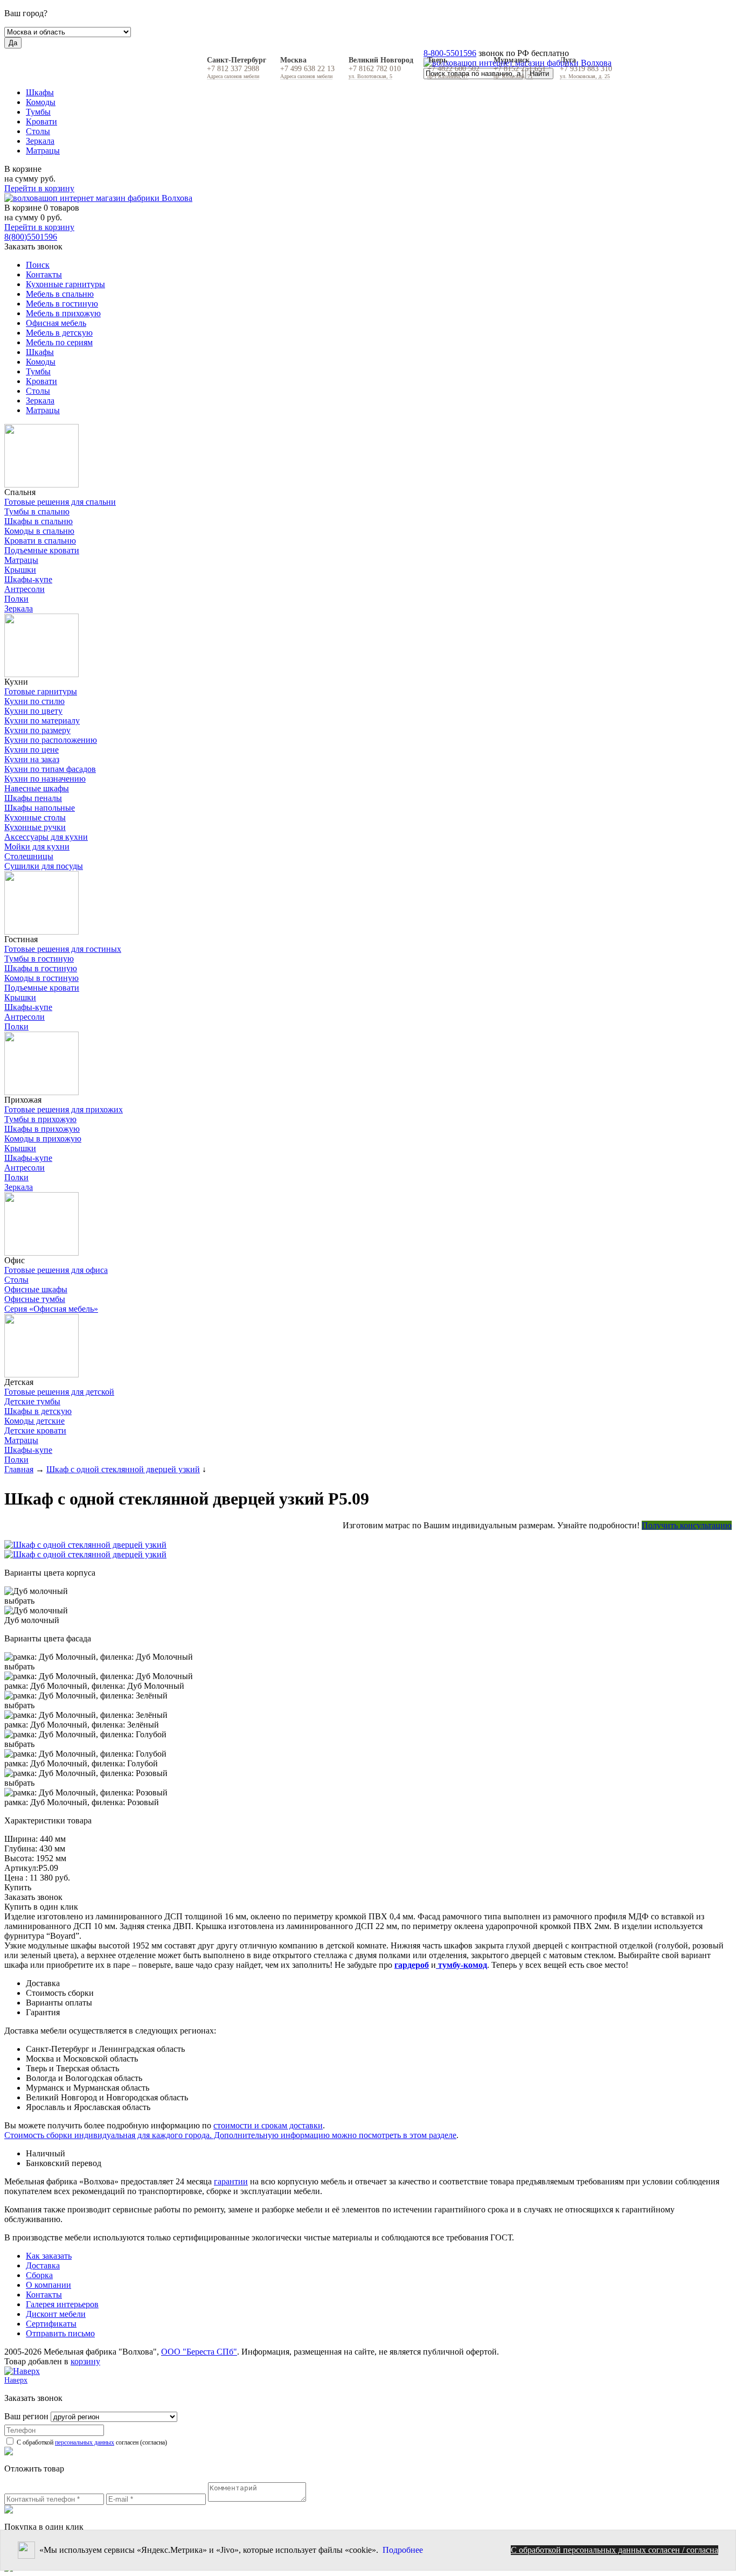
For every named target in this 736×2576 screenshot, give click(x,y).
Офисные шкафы (36, 1289)
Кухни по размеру (37, 730)
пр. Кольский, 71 (513, 76)
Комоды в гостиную (41, 978)
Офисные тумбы (35, 1299)
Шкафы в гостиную (41, 968)
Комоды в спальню (39, 531)
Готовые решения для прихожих (64, 1109)
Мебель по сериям (59, 342)
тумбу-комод (461, 1965)
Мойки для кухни (37, 847)
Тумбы (38, 112)
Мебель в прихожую (63, 313)
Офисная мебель (56, 323)
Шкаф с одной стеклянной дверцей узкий (123, 1469)
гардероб (412, 1965)
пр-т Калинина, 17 (448, 76)
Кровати (41, 121)
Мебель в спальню (60, 294)
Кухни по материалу (42, 720)
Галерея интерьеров (62, 2304)
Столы (38, 131)
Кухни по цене (32, 750)
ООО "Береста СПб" (199, 2352)
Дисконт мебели (56, 2314)
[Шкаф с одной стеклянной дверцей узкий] (368, 1545)
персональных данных (85, 2442)
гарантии (231, 2181)
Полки (16, 599)
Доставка (43, 2265)
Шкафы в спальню (39, 521)
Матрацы (43, 151)
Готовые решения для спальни (60, 502)
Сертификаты (51, 2324)
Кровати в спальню (40, 541)
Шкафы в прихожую (42, 1129)
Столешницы (29, 856)
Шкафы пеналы (33, 798)
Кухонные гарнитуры (65, 284)
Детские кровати (35, 1430)
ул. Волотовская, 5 (370, 76)
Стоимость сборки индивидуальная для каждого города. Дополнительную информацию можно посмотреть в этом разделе (230, 2135)
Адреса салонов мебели (233, 76)
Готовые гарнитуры (41, 691)
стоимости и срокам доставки (268, 2125)
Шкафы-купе (28, 579)
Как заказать (49, 2256)
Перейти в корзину (39, 188)
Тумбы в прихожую (40, 1119)
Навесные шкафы (37, 788)
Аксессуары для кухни (46, 837)
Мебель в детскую (59, 333)
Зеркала (40, 141)
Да (13, 43)
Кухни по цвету (33, 711)
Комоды (41, 102)
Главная (19, 1469)
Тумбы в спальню (37, 511)
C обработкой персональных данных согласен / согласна (615, 2550)
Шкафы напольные (40, 808)
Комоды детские (34, 1421)
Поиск (38, 265)
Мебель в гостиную (62, 304)
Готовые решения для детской (59, 1392)
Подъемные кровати (42, 550)
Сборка (39, 2275)
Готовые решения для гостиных (63, 949)
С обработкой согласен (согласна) (91, 2442)
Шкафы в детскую (38, 1411)
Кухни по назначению (45, 779)
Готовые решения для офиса (56, 1270)
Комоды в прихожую (43, 1139)
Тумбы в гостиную (39, 959)
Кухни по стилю (34, 701)
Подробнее (403, 2550)
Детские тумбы (32, 1401)
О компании (48, 2285)
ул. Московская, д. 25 (585, 76)
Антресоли (25, 589)
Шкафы (40, 92)
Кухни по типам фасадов (50, 769)
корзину (85, 2361)
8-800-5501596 (450, 53)
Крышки (20, 570)
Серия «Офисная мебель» (51, 1309)
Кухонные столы (35, 817)
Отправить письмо (60, 2333)
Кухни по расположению (51, 740)
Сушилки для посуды (44, 866)
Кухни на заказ (32, 759)
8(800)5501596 (31, 237)
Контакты (44, 274)
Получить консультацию (687, 1525)
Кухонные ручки (35, 827)
